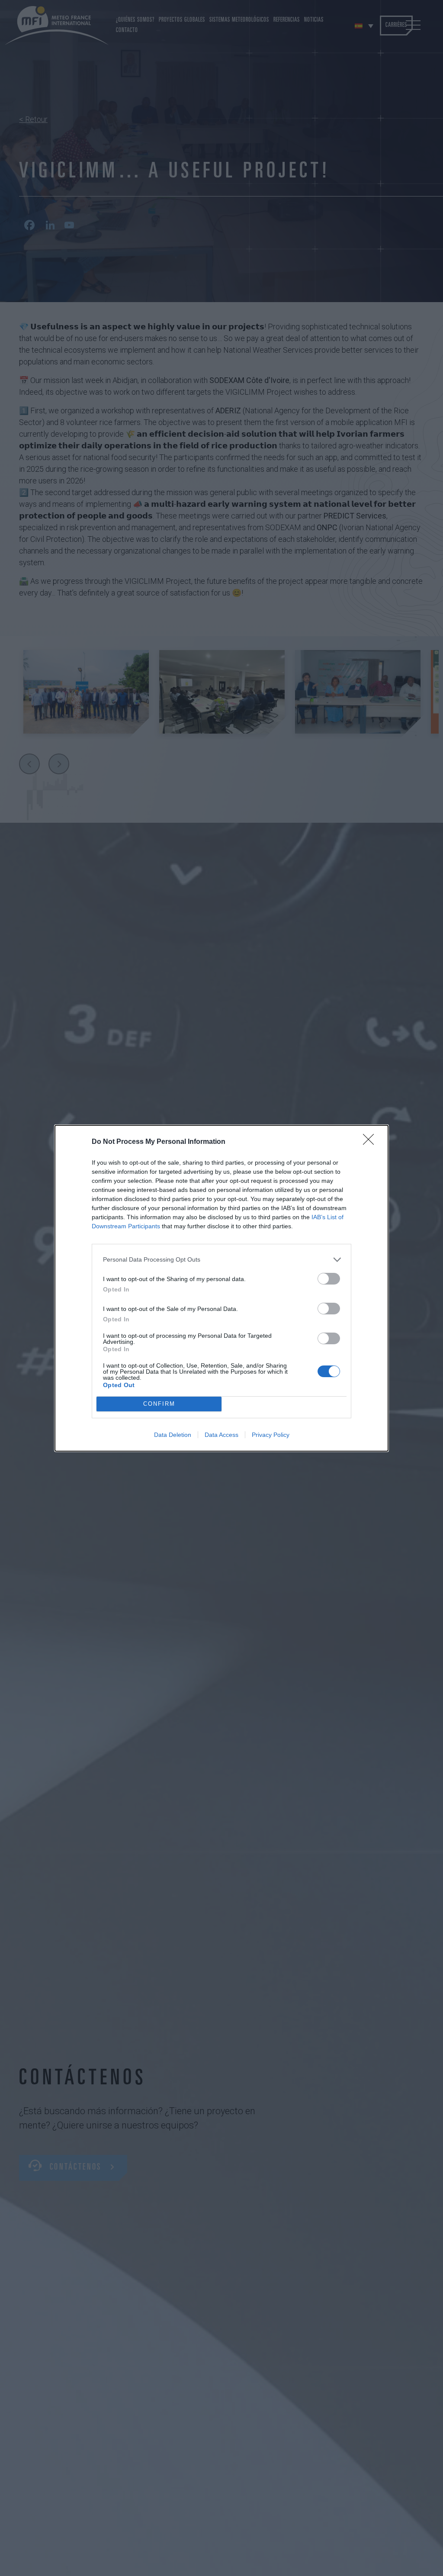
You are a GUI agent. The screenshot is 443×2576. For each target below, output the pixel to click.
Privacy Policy (271, 1435)
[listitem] (221, 1260)
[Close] (371, 1142)
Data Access (221, 1435)
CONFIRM (159, 1404)
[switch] (329, 1279)
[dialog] (221, 1288)
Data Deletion (173, 1435)
